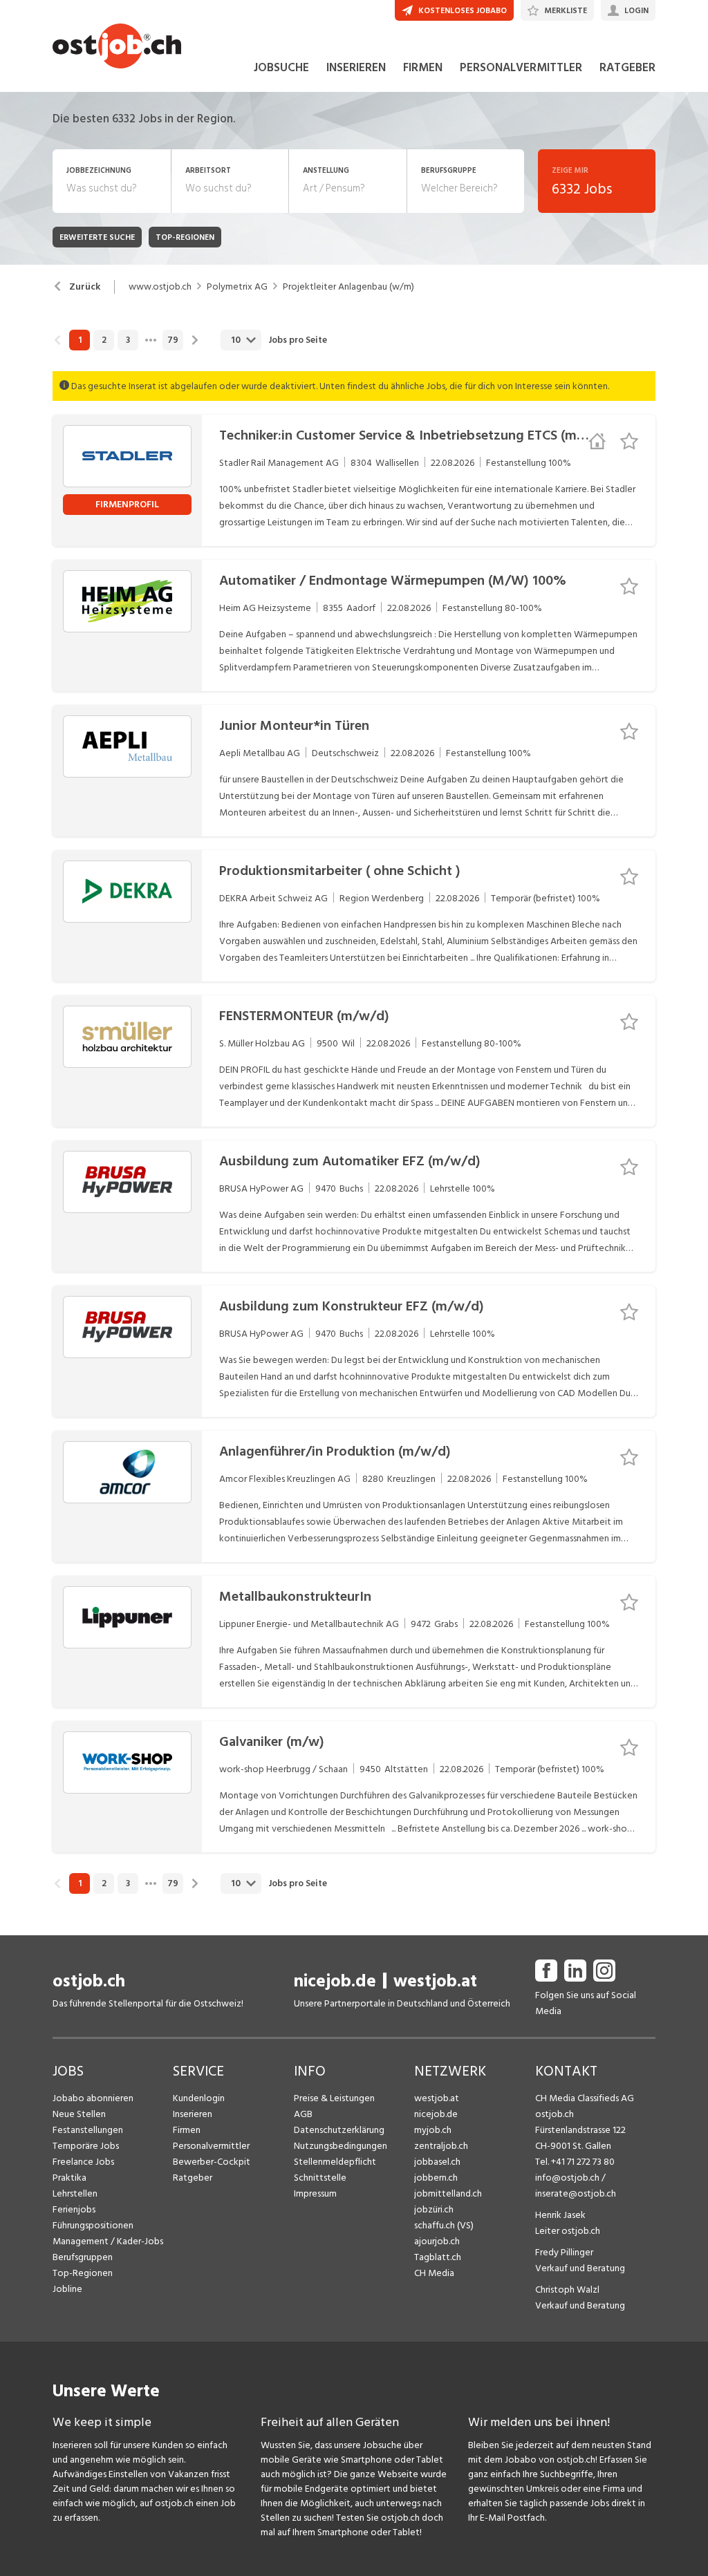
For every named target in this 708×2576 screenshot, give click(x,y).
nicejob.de (335, 1981)
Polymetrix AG (237, 287)
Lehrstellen (75, 2193)
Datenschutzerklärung (339, 2130)
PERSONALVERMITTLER (521, 68)
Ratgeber (193, 2178)
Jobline (67, 2289)
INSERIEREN (356, 68)
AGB (303, 2114)
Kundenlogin (199, 2098)
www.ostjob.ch (160, 287)
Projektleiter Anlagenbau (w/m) (348, 287)
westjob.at (435, 1981)
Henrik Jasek (560, 2215)
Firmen (187, 2130)
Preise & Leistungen (334, 2098)
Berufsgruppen (83, 2257)
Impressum (315, 2193)
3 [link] (128, 340)
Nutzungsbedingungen (341, 2146)
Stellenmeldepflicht (335, 2162)
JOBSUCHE (281, 68)
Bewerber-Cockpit (212, 2162)
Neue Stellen (79, 2114)
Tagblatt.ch (438, 2257)
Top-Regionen (83, 2273)
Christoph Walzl (567, 2290)
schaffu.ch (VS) (444, 2225)
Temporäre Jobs (86, 2146)
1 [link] (80, 340)
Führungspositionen (93, 2225)
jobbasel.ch (437, 2162)
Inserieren (193, 2114)
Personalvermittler (211, 2146)
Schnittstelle (320, 2178)
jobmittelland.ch (448, 2193)
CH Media (434, 2273)
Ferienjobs (74, 2209)
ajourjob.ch (437, 2241)
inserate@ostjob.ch (576, 2193)
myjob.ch (433, 2130)
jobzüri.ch (434, 2209)
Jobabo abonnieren (93, 2098)
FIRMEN (423, 68)
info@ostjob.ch (567, 2178)
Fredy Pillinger (564, 2252)
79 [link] (173, 340)
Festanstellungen (88, 2130)
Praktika (69, 2178)
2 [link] (104, 340)
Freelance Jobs (83, 2162)
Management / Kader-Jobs (108, 2241)
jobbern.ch (436, 2178)
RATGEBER (627, 68)
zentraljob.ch (441, 2146)
